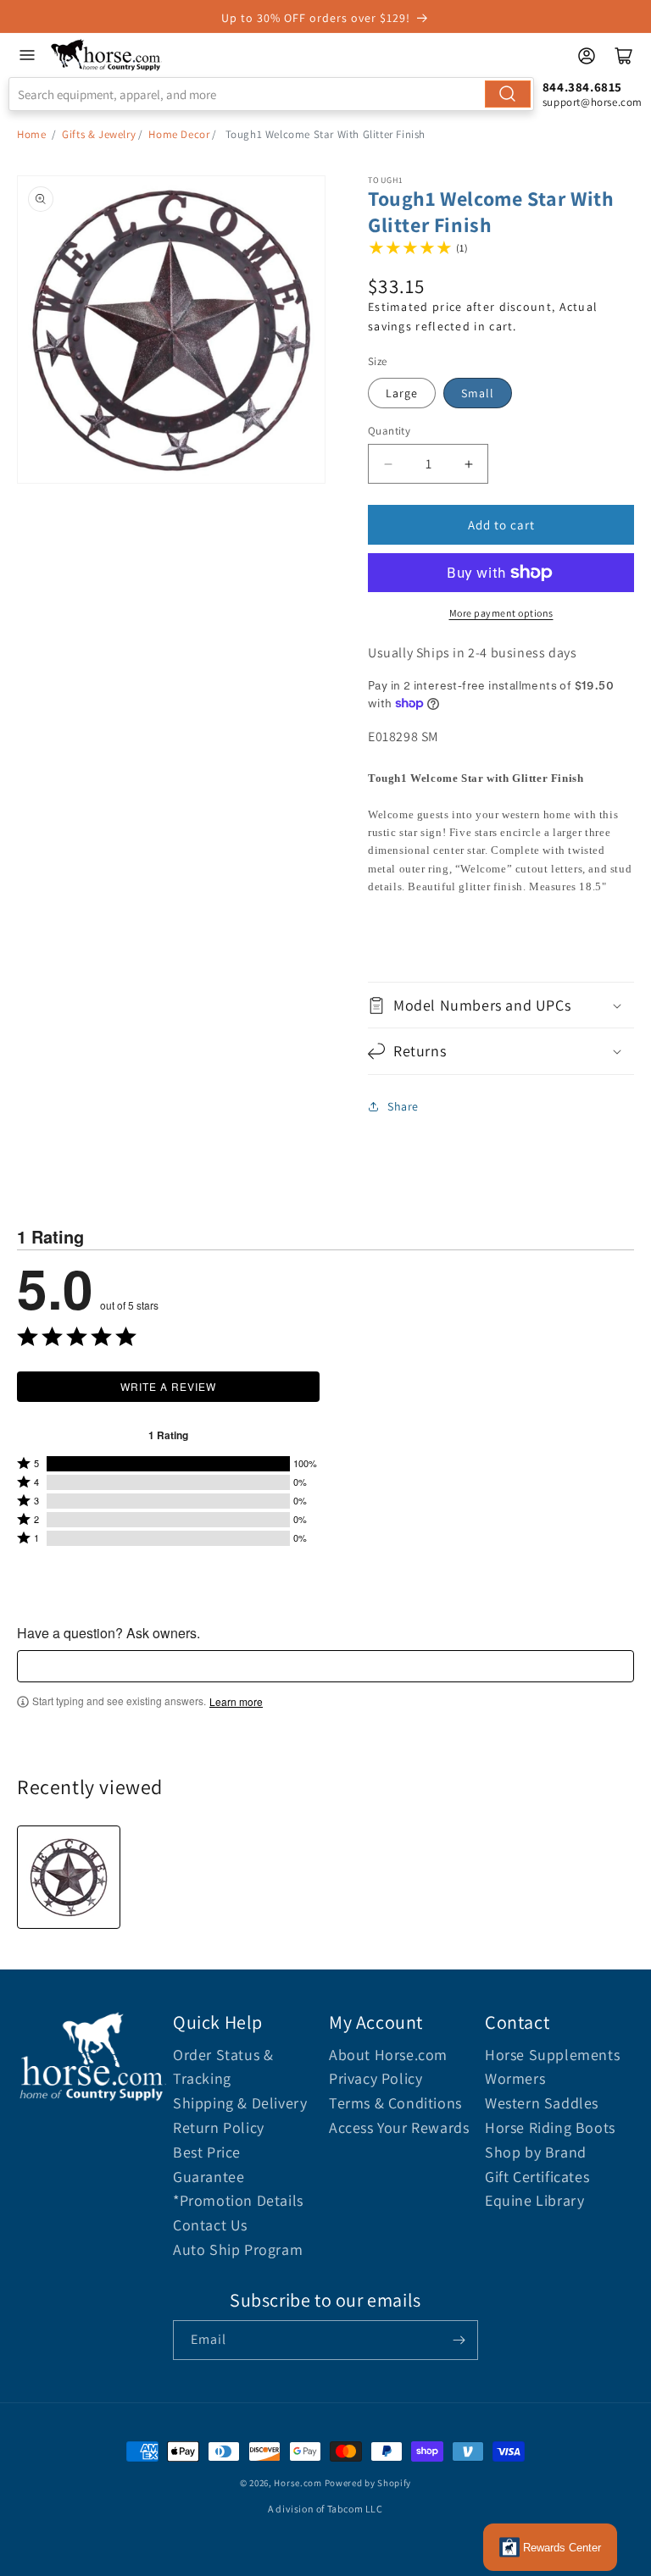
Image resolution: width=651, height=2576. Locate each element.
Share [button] (403, 1106)
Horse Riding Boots (550, 2127)
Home (31, 134)
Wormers (515, 2078)
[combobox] (271, 94)
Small (478, 393)
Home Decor (179, 134)
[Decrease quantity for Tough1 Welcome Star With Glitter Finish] (388, 464)
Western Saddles (542, 2103)
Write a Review (168, 1386)
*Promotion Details (238, 2200)
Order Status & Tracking (223, 2067)
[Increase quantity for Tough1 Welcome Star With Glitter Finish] (468, 464)
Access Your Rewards (399, 2127)
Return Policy (219, 2127)
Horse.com (298, 2483)
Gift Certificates (537, 2177)
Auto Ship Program (238, 2249)
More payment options (501, 613)
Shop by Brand (536, 2152)
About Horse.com (388, 2055)
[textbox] (325, 1666)
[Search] (508, 94)
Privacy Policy (376, 2078)
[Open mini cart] (624, 56)
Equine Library (534, 2200)
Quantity (389, 431)
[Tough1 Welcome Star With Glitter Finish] (69, 1877)
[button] (501, 1005)
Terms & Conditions (395, 2103)
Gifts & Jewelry (99, 134)
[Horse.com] (106, 55)
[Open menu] (27, 55)
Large (402, 393)
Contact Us (210, 2225)
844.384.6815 (582, 87)
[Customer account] (587, 56)
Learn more (236, 1702)
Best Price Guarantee (209, 2164)
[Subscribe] (459, 2340)
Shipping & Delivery (240, 2103)
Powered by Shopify (368, 2483)
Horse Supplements (552, 2055)
